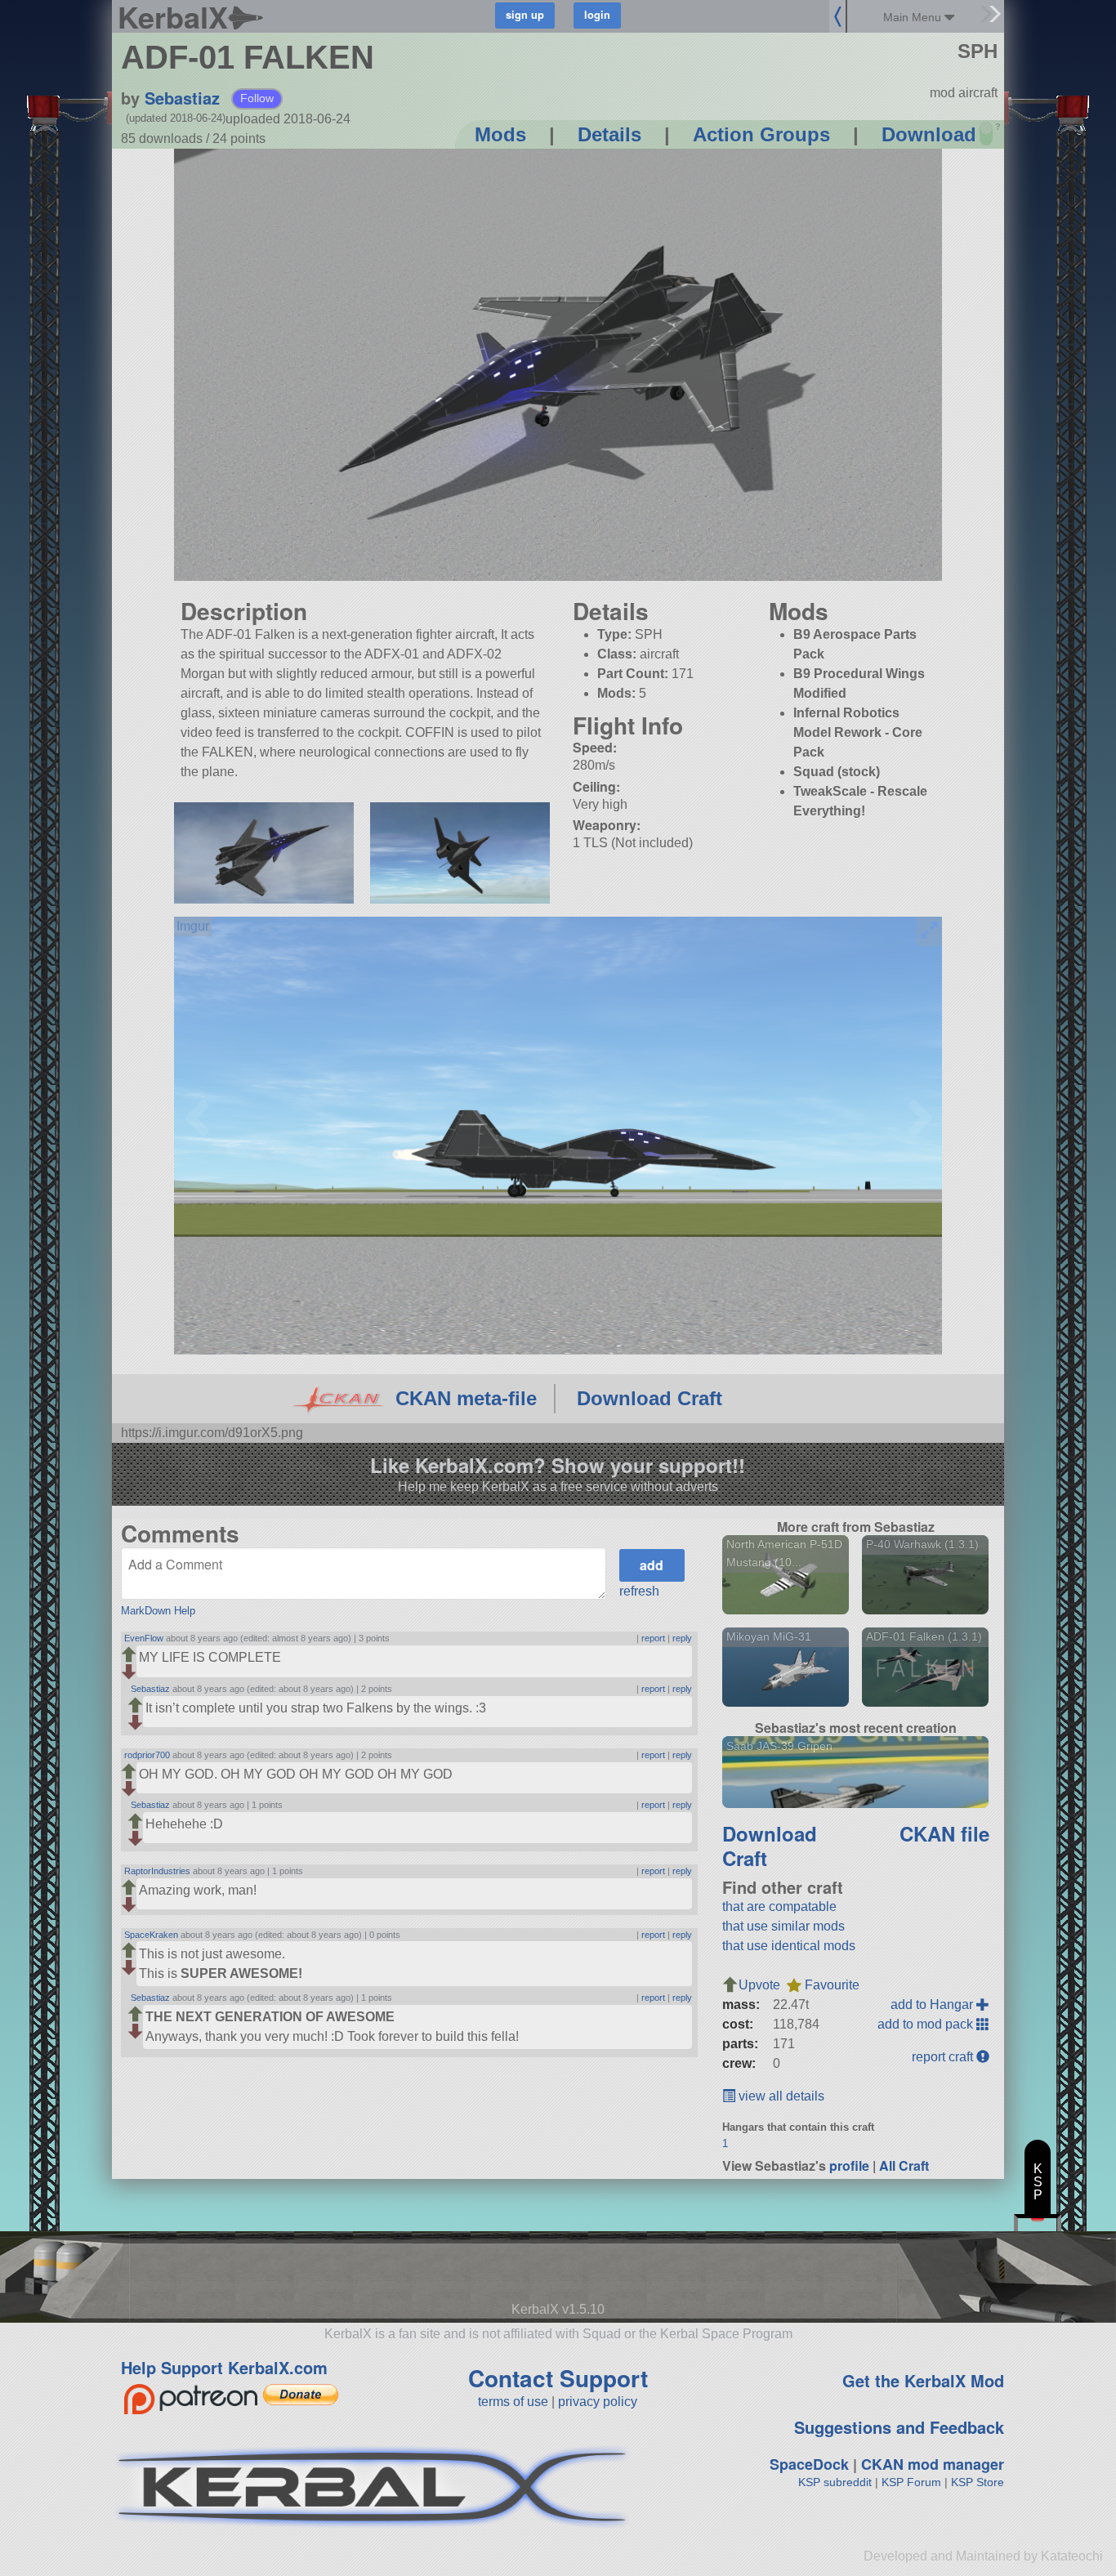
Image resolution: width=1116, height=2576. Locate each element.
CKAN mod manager (933, 2464)
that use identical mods (789, 1946)
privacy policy (598, 2402)
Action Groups (761, 134)
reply (682, 1638)
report (653, 1638)
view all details (780, 2096)
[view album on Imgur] (193, 926)
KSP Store (978, 2482)
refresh (639, 1591)
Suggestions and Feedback (899, 2427)
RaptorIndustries (157, 1871)
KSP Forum (911, 2482)
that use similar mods (783, 1926)
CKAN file (944, 1833)
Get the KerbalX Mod (923, 2380)
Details (609, 134)
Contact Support (558, 2378)
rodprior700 (147, 1755)
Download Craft (650, 1398)
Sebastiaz (182, 98)
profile (849, 2165)
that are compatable (779, 1906)
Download (929, 134)
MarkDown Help (158, 1611)
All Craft (904, 2165)
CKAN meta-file (466, 1398)
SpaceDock (809, 2464)
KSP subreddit (835, 2482)
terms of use (513, 2402)
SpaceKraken (151, 1935)
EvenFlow (144, 1638)
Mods (500, 134)
